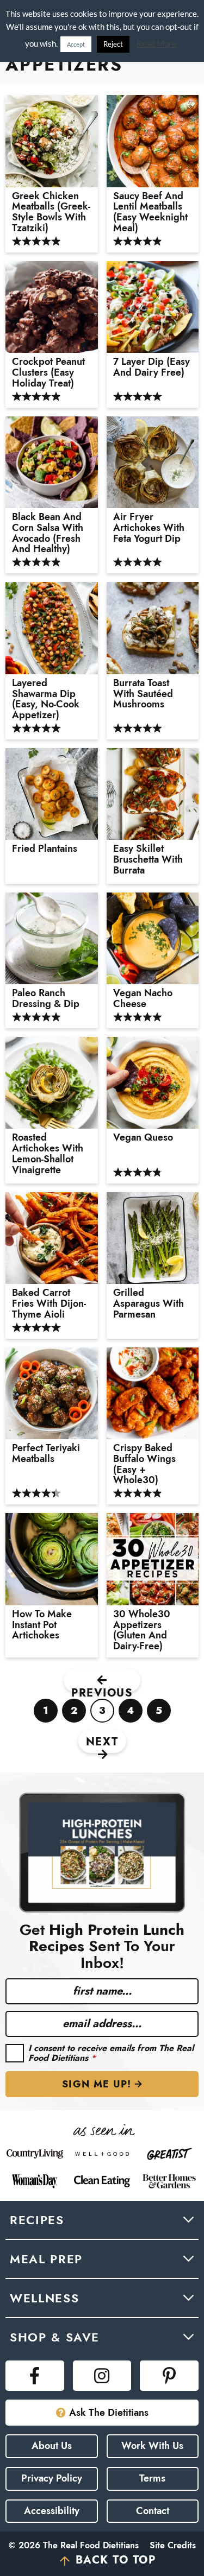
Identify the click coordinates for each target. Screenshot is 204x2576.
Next (102, 1742)
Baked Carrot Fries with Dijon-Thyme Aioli (49, 1304)
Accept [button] (76, 44)
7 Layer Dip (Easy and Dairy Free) (152, 368)
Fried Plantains (45, 849)
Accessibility (52, 2511)
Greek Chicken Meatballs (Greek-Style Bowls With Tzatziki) (51, 213)
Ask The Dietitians (109, 2413)
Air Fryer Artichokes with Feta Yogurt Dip (149, 528)
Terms (152, 2478)
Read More (156, 43)
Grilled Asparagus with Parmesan (149, 1304)
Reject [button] (113, 44)
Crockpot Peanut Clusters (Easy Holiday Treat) (48, 373)
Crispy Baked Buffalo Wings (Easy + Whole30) (144, 1464)
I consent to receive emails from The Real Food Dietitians (111, 2053)
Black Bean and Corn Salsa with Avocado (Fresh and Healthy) (48, 533)
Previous (102, 1689)
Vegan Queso (143, 1138)
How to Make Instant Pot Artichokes (42, 1625)
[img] (35, 2376)
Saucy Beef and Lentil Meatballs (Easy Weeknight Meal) (150, 213)
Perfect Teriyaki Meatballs (46, 1454)
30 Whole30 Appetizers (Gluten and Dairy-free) (142, 1631)
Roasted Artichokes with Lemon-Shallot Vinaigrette (48, 1154)
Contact (153, 2511)
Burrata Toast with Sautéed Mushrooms (143, 694)
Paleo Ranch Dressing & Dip (46, 999)
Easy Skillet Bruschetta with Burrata (148, 860)
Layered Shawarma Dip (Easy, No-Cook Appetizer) (46, 700)
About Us (52, 2446)
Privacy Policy (52, 2478)
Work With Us (152, 2446)
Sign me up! (97, 2084)
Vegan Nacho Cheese (143, 999)
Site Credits (173, 2545)
